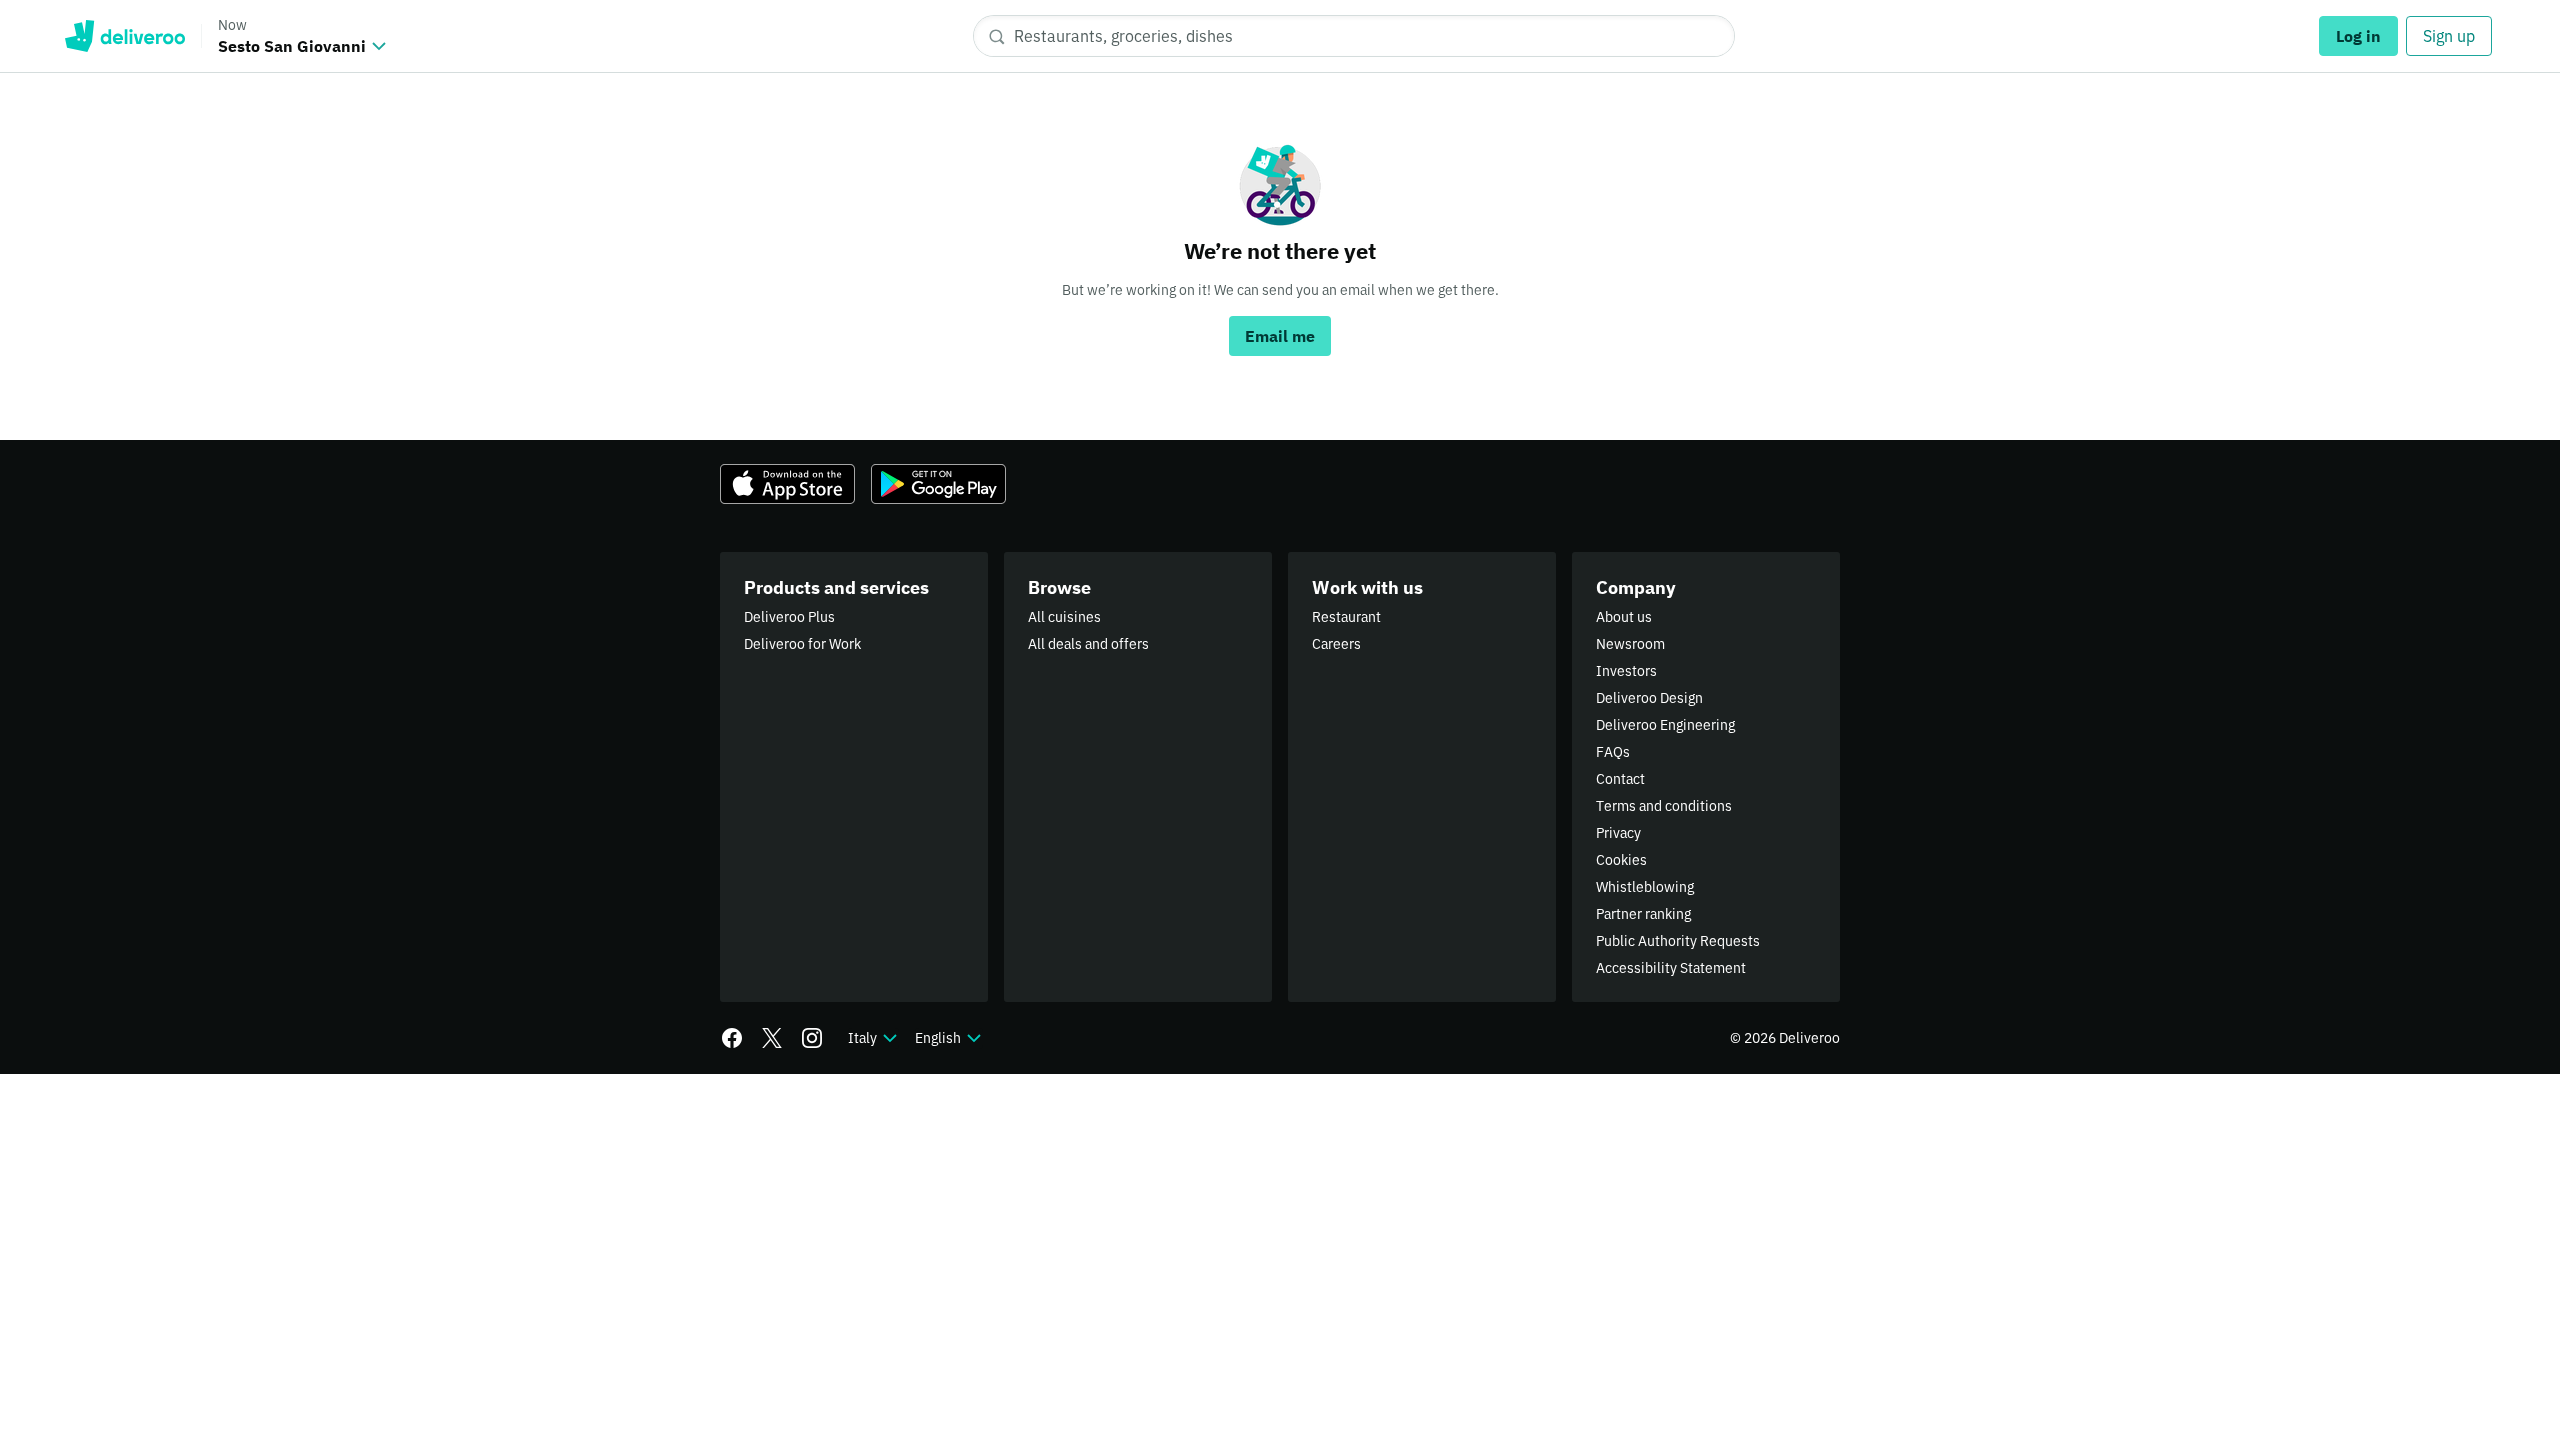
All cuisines (1064, 617)
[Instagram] (812, 1038)
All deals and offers (1088, 644)
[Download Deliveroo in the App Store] (787, 484)
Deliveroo (124, 36)
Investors (1626, 671)
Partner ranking (1643, 914)
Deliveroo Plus (789, 617)
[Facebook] (732, 1038)
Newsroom (1630, 644)
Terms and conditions (1664, 806)
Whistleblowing (1645, 887)
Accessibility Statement (1671, 968)
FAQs (1613, 752)
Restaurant (1346, 617)
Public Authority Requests (1678, 941)
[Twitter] (772, 1038)
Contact (1620, 779)
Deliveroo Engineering (1665, 725)
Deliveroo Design (1649, 698)
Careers (1336, 644)
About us (1624, 617)
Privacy (1618, 833)
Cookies (1621, 860)
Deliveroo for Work (802, 644)
